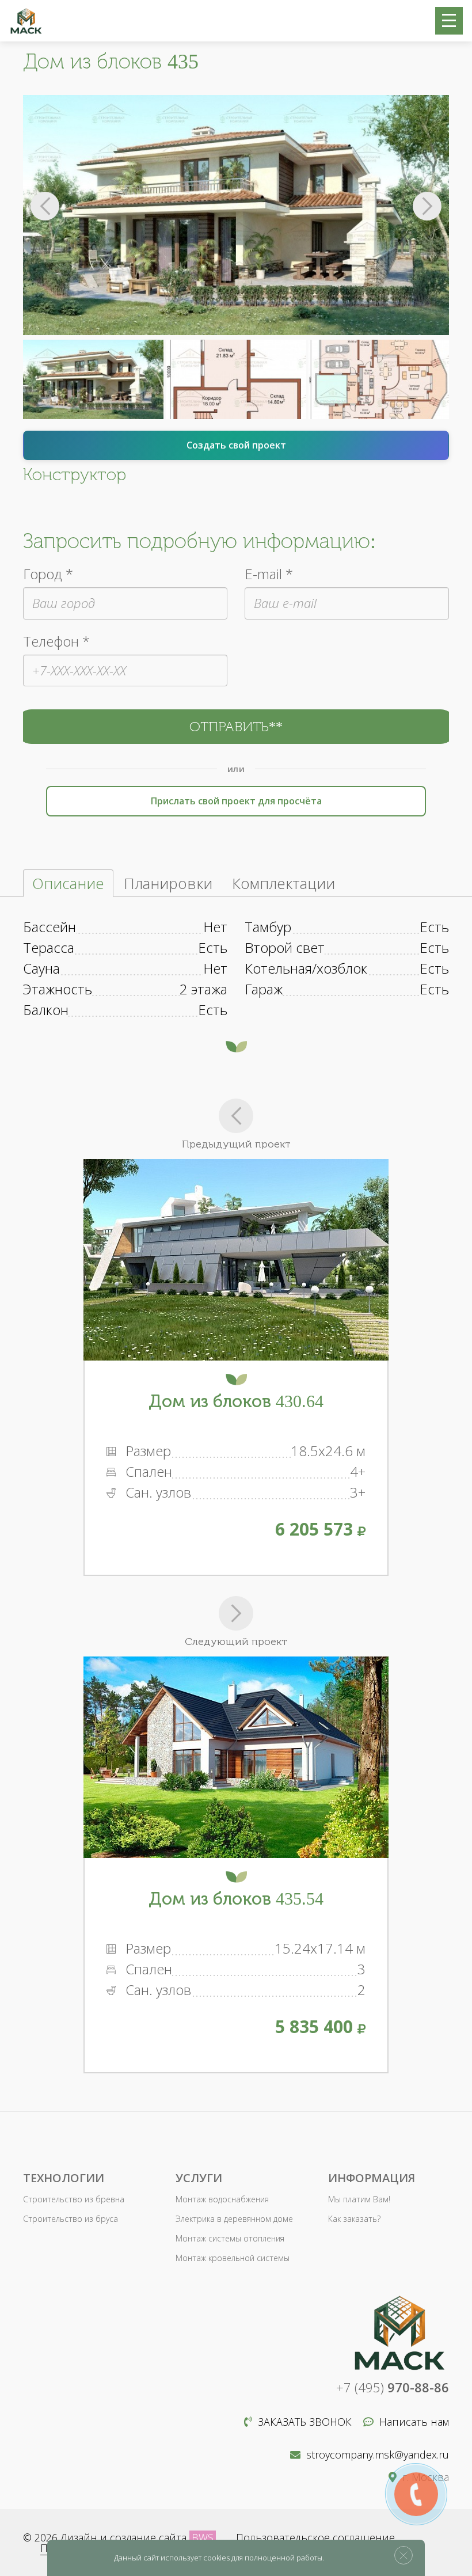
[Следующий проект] (236, 1613)
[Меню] (449, 21)
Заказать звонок (305, 2422)
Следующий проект (236, 1642)
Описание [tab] (68, 883)
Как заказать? (354, 2219)
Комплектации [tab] (283, 883)
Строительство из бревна (74, 2199)
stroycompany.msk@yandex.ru (378, 2455)
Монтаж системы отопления (230, 2238)
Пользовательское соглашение (315, 2537)
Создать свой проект (236, 445)
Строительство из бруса (71, 2219)
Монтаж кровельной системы (233, 2258)
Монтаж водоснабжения (222, 2199)
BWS (203, 2537)
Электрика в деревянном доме (234, 2219)
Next (427, 206)
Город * (48, 574)
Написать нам (414, 2422)
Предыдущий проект (236, 1144)
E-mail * (269, 574)
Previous (45, 206)
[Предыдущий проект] (236, 1116)
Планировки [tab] (168, 883)
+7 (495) (393, 2387)
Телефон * (56, 641)
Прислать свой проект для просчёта (236, 801)
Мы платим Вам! (359, 2199)
